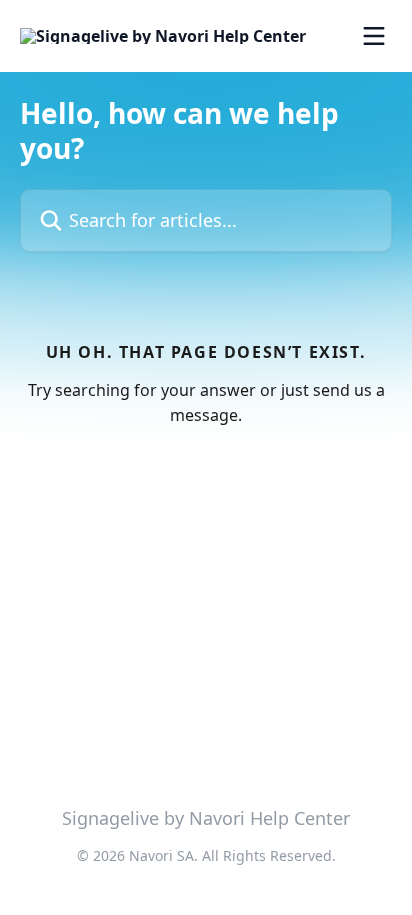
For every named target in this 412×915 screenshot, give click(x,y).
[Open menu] (374, 36)
